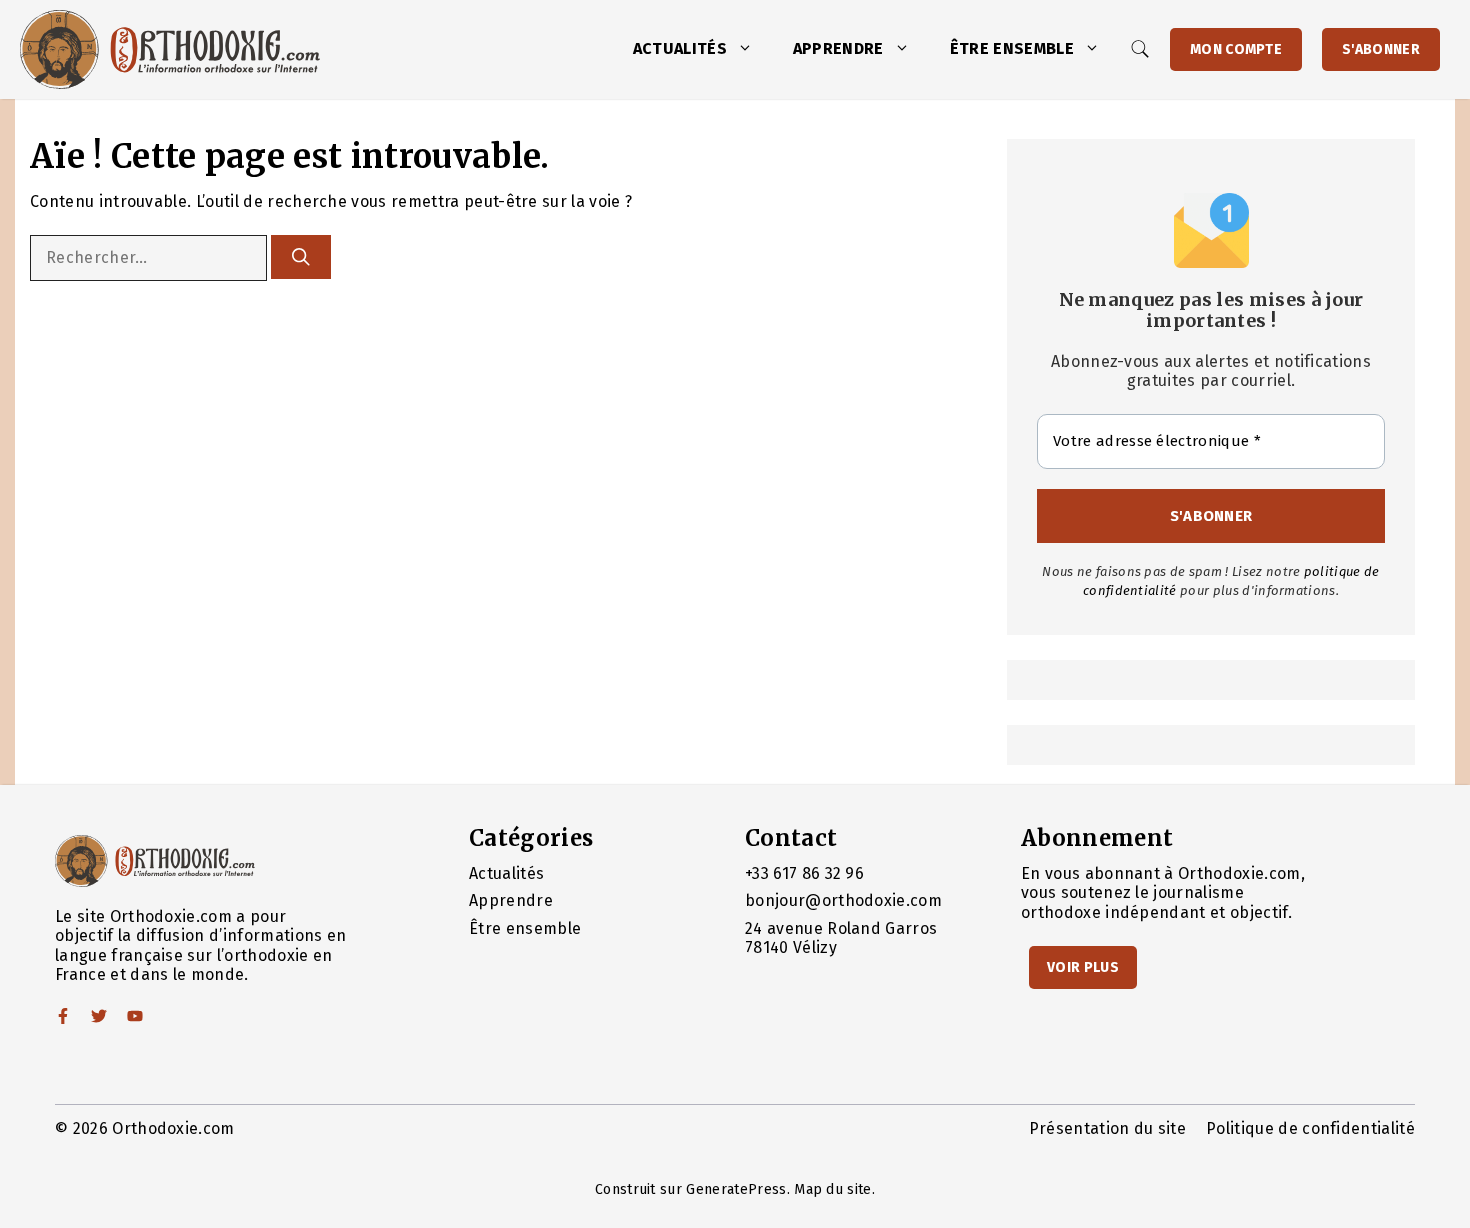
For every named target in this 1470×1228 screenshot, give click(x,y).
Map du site (833, 1189)
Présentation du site (1107, 1128)
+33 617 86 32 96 (804, 873)
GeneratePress (736, 1189)
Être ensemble (1012, 48)
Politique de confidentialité (1310, 1128)
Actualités (680, 48)
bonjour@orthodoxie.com (843, 900)
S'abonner (1381, 49)
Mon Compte (1236, 49)
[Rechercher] (301, 257)
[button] (750, 49)
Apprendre (838, 48)
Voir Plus (1083, 967)
